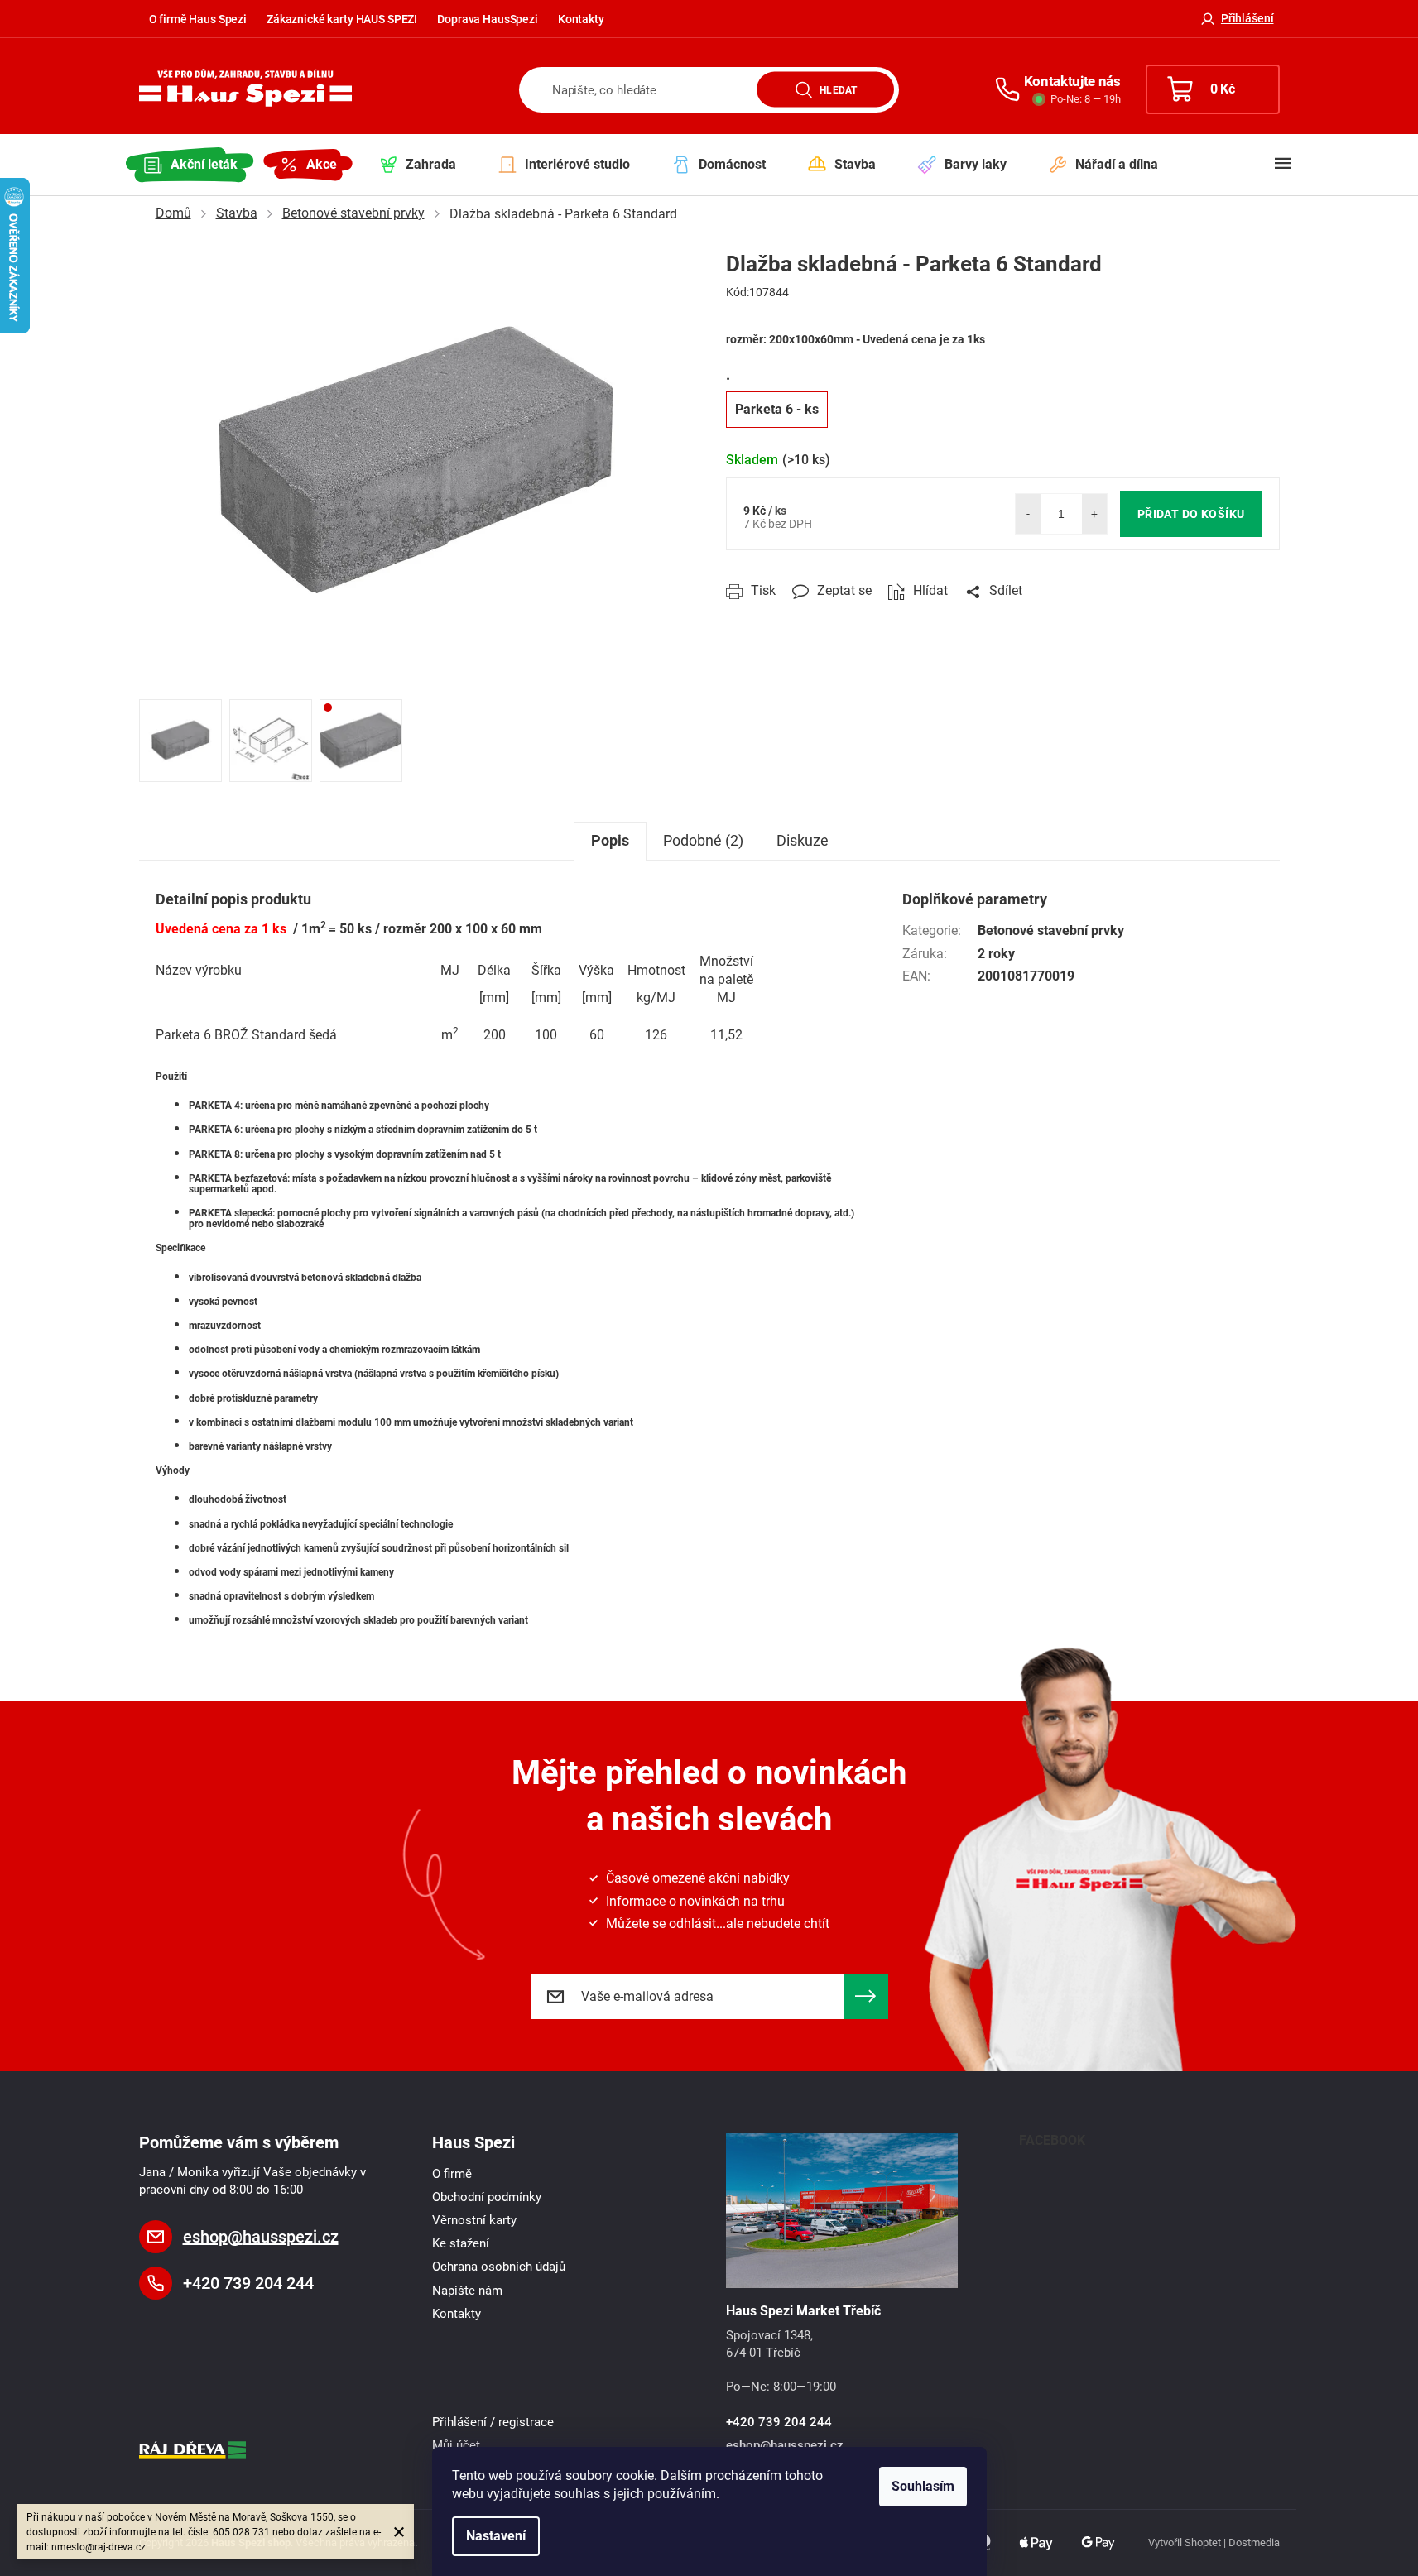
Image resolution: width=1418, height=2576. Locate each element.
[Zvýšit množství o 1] (1094, 514)
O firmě (452, 2174)
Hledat (838, 89)
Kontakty (581, 19)
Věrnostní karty (474, 2220)
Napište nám (467, 2291)
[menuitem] (190, 165)
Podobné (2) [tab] (703, 840)
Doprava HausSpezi (488, 19)
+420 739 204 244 (248, 2283)
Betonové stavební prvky (1051, 931)
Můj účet (456, 2445)
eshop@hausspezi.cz (261, 2237)
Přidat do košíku (1191, 514)
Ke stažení (461, 2243)
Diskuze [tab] (803, 840)
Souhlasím (923, 2486)
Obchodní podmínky (487, 2197)
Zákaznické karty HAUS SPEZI (342, 19)
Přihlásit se (866, 1997)
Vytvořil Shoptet (1185, 2542)
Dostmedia (1254, 2542)
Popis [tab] (610, 840)
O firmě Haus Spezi (198, 19)
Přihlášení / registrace (493, 2422)
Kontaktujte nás (1072, 81)
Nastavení (496, 2536)
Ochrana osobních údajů (499, 2267)
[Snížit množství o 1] (1028, 514)
